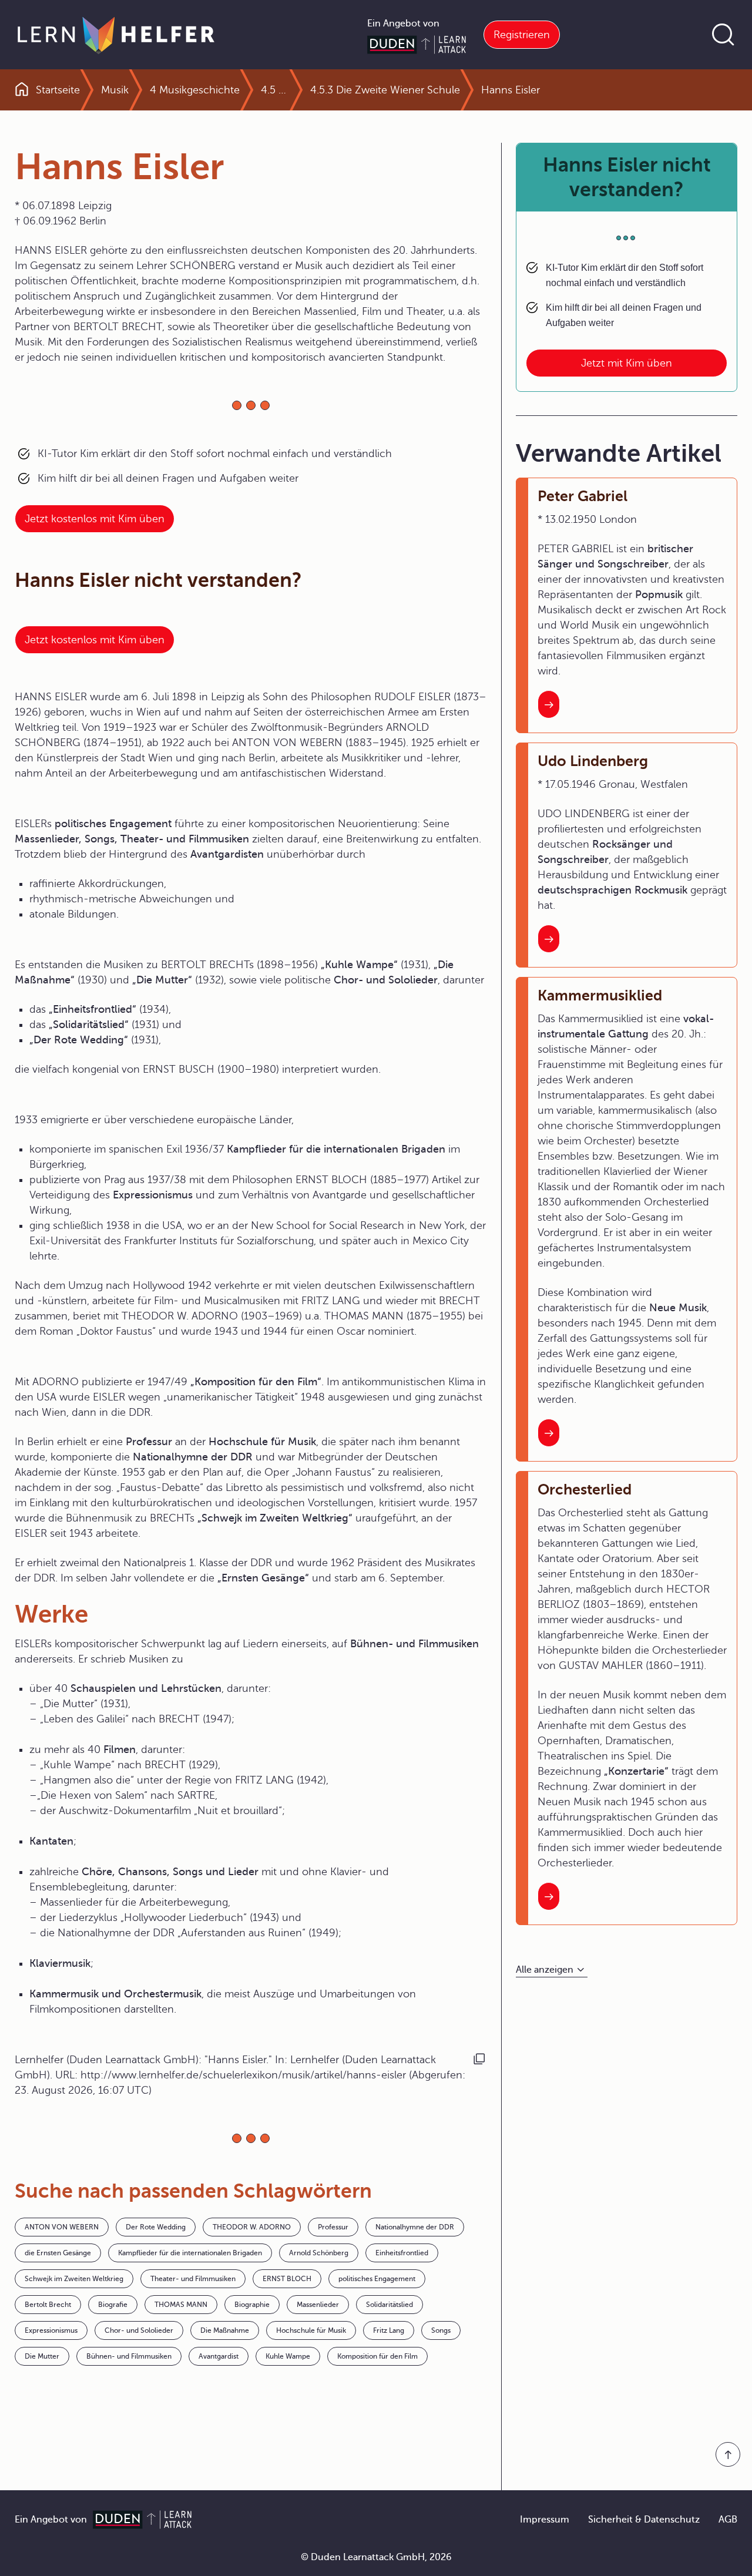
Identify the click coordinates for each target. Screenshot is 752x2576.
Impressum (545, 2520)
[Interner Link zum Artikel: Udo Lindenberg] (549, 939)
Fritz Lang (389, 2330)
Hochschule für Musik (311, 2330)
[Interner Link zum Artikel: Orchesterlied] (549, 1896)
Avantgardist (219, 2356)
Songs (441, 2330)
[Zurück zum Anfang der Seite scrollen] (728, 2454)
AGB (728, 2520)
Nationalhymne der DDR (415, 2227)
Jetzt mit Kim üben (627, 363)
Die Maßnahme (225, 2330)
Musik (115, 90)
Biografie (113, 2305)
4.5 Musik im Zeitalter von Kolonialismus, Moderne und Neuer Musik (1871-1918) (275, 90)
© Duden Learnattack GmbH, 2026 (376, 2557)
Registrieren (522, 35)
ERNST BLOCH (287, 2279)
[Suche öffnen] (723, 35)
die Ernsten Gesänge (58, 2253)
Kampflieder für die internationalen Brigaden (190, 2253)
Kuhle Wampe (288, 2356)
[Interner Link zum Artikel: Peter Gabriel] (549, 704)
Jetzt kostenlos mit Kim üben (95, 519)
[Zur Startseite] (116, 35)
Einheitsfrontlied (402, 2253)
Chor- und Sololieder (139, 2330)
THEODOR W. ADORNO (252, 2227)
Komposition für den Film (377, 2356)
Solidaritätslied (390, 2305)
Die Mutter (42, 2356)
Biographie (252, 2305)
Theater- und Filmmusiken (193, 2279)
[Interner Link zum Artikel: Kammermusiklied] (549, 1433)
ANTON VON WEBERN (62, 2227)
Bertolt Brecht (48, 2305)
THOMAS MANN (181, 2305)
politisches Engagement (377, 2279)
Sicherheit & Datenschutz (644, 2520)
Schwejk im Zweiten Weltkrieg (74, 2279)
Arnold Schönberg (319, 2253)
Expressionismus (51, 2330)
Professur (333, 2227)
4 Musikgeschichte (195, 90)
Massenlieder (318, 2305)
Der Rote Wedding (156, 2227)
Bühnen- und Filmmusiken (129, 2356)
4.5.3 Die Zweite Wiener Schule (385, 90)
